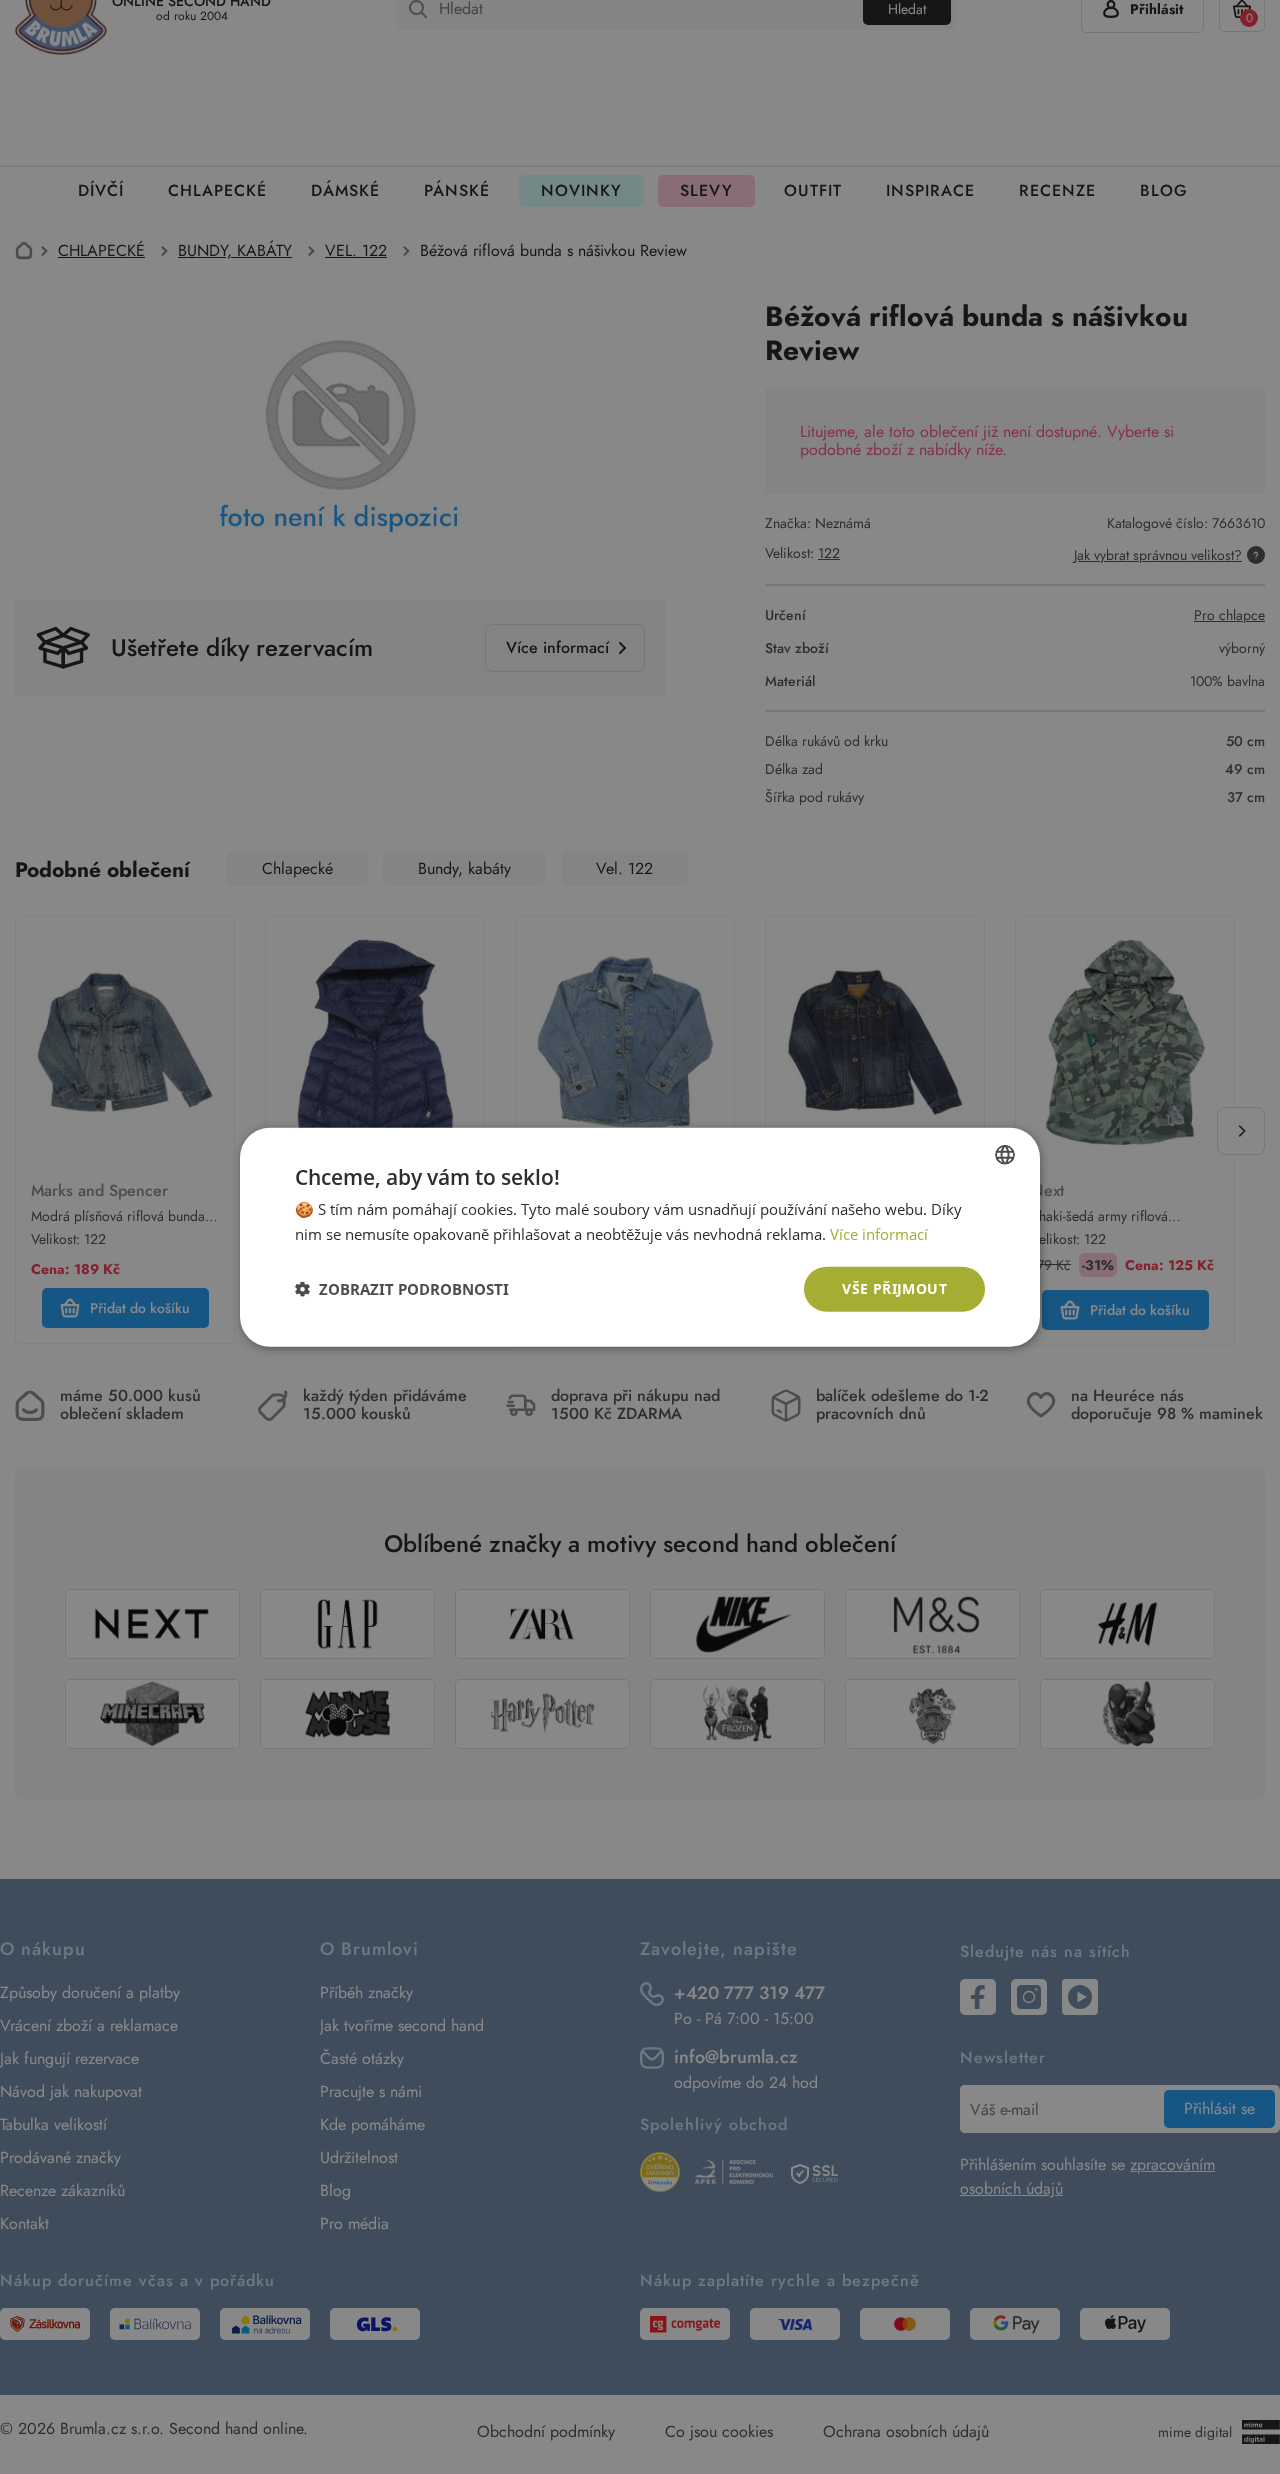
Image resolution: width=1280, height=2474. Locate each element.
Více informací (879, 1234)
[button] (402, 1289)
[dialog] (640, 1237)
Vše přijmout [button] (894, 1288)
